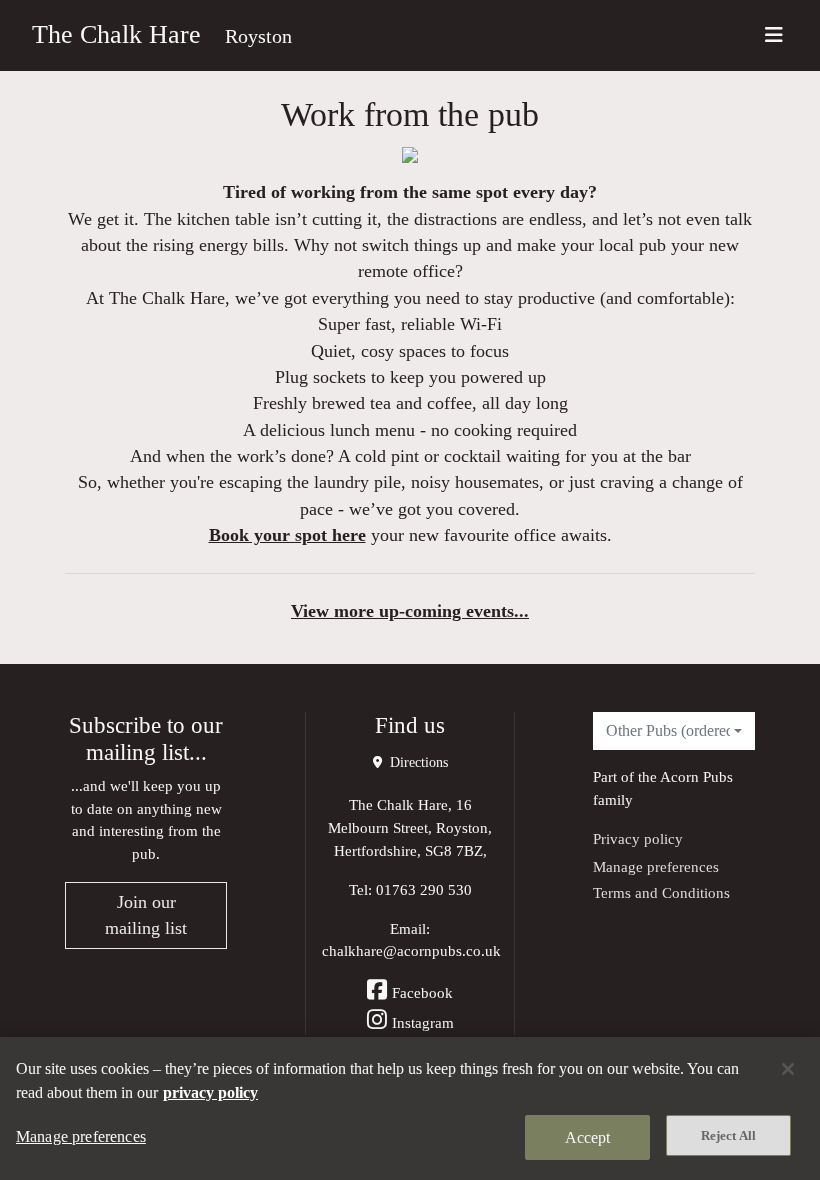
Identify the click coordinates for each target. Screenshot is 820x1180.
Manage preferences (656, 866)
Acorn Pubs (696, 776)
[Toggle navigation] (774, 35)
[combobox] (674, 731)
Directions (417, 762)
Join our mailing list (146, 915)
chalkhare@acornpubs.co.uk (411, 950)
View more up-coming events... (410, 611)
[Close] (788, 1069)
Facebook (422, 992)
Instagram (423, 1022)
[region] (410, 1108)
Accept (588, 1137)
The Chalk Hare (116, 34)
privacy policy (210, 1092)
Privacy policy (638, 838)
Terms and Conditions (661, 892)
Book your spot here (287, 535)
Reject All (728, 1135)
